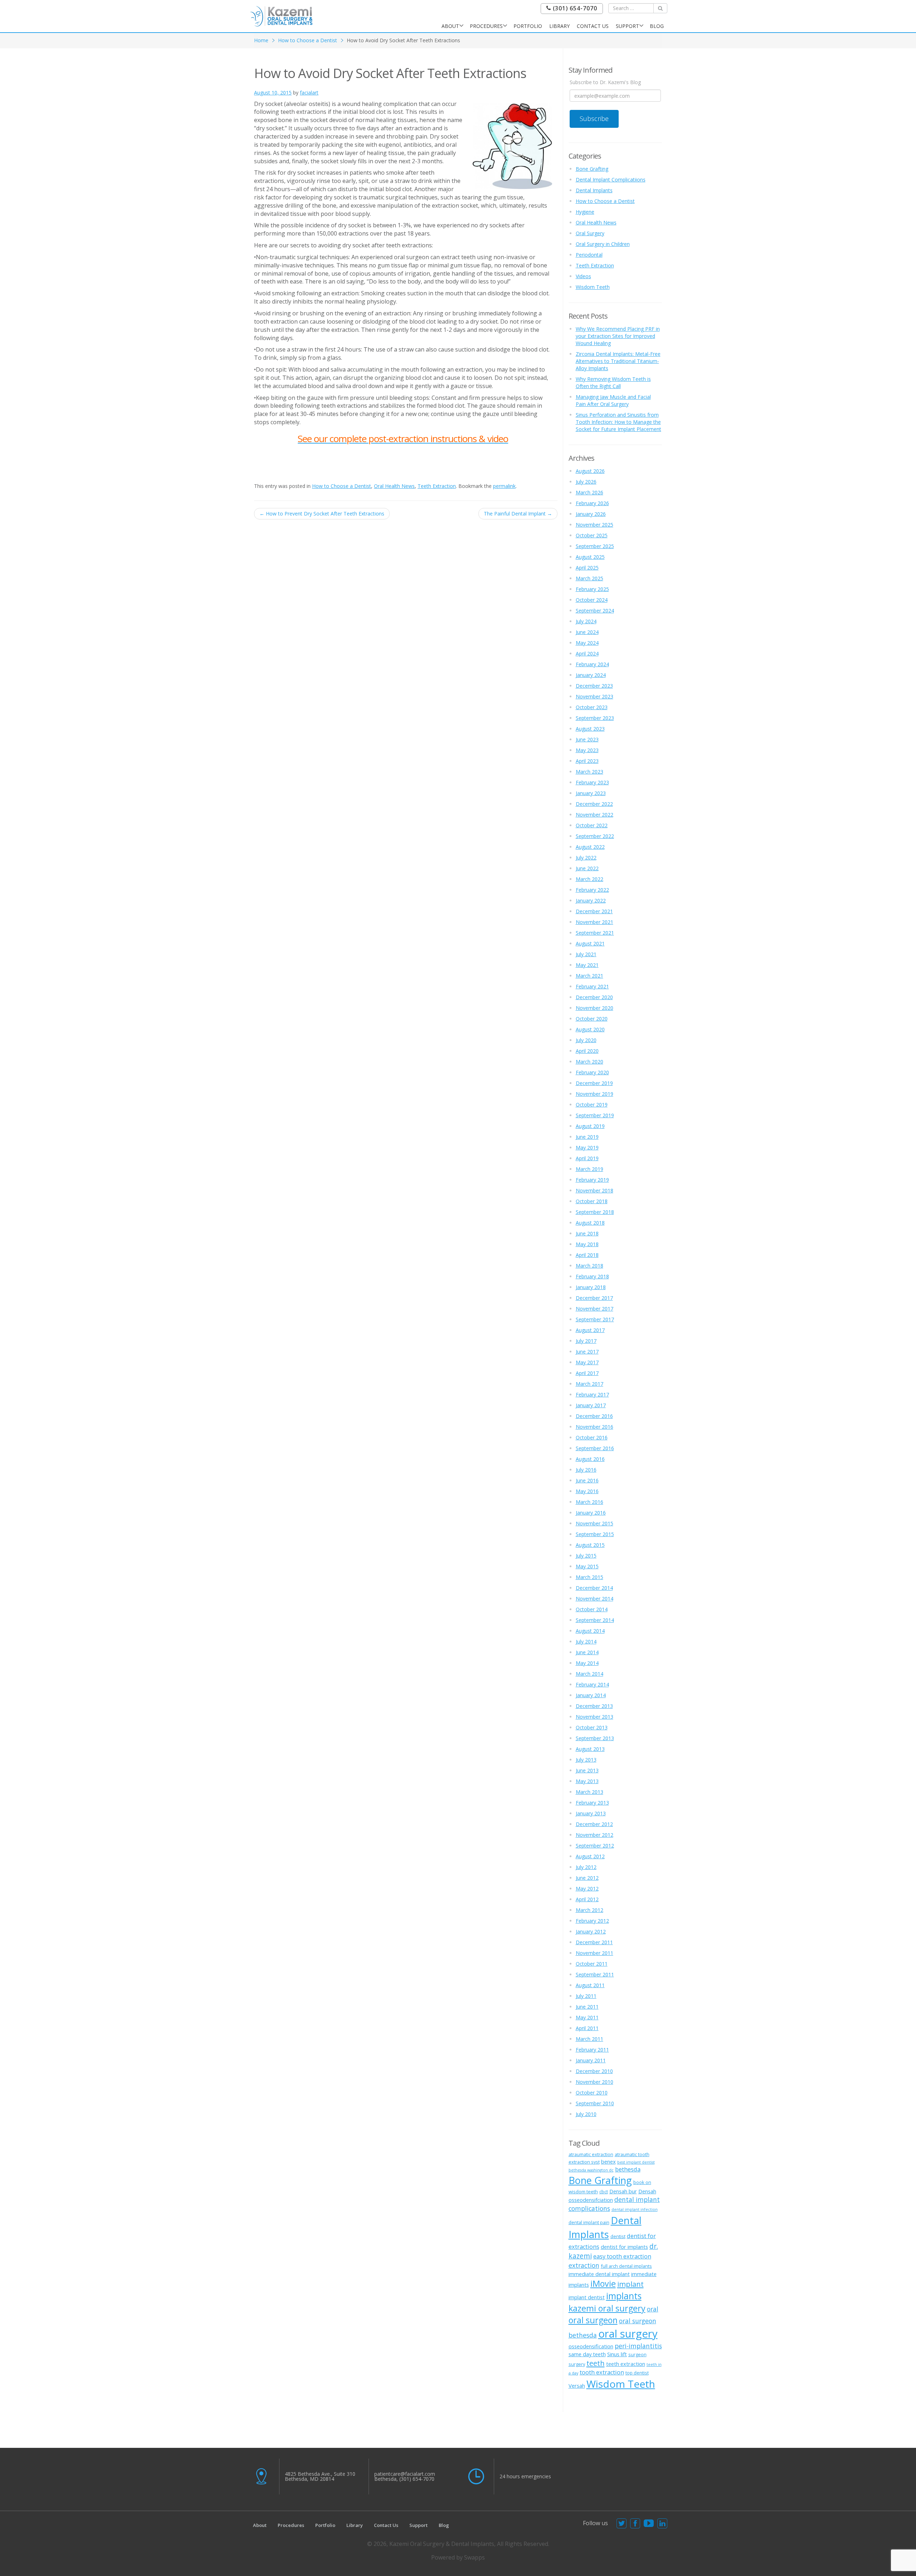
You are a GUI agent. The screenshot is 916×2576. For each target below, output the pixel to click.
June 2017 (587, 1352)
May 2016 (587, 1491)
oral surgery (628, 2334)
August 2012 (590, 1856)
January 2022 (591, 900)
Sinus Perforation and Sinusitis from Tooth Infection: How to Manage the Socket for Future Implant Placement (618, 422)
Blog (657, 26)
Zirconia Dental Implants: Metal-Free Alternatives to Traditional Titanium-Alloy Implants (618, 361)
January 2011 (591, 2060)
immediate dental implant (599, 2274)
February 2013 (592, 1803)
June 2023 (587, 739)
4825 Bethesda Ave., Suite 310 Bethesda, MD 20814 (320, 2476)
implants (624, 2296)
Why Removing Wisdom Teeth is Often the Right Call (613, 382)
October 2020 (592, 1019)
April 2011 (587, 2028)
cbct (604, 2192)
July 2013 (586, 1760)
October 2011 (592, 1964)
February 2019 (592, 1180)
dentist (618, 2236)
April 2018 (587, 1255)
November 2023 (595, 696)
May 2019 (587, 1147)
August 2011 (590, 1985)
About (450, 26)
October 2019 (592, 1105)
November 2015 (595, 1523)
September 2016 (595, 1448)
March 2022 (589, 879)
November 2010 (595, 2082)
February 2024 (592, 664)
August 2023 (590, 729)
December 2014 (594, 1588)
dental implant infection (635, 2209)
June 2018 (587, 1233)
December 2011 (594, 1942)
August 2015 (590, 1545)
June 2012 (587, 1878)
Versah (577, 2386)
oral (653, 2309)
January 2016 (591, 1513)
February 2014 (592, 1684)
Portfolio (528, 26)
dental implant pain (589, 2222)
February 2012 (592, 1921)
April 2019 (587, 1158)
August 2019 (590, 1126)
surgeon (637, 2354)
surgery (577, 2364)
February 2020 (592, 1072)
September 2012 (595, 1846)
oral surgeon (593, 2320)
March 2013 (589, 1792)
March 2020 (589, 1062)
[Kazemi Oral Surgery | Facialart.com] (281, 16)
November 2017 (595, 1309)
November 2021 (595, 922)
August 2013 (590, 1749)
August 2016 (590, 1459)
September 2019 (595, 1115)
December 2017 (594, 1298)
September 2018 (595, 1212)
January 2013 (591, 1813)
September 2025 (595, 546)
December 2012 (594, 1824)
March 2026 (589, 492)
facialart (309, 93)
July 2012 (586, 1867)
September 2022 (595, 836)
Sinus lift (617, 2354)
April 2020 (587, 1051)
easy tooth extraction (622, 2256)
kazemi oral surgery (607, 2308)
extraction (584, 2265)
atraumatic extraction (591, 2154)
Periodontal (589, 255)
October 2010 (592, 2093)
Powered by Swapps (458, 2557)
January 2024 (591, 675)
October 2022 (592, 825)
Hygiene (585, 212)
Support (627, 26)
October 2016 (592, 1437)
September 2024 (595, 611)
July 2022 (586, 858)
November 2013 (595, 1717)
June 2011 (587, 2007)
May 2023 (587, 750)
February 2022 (592, 890)
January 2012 (591, 1931)
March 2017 (589, 1384)
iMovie (603, 2284)
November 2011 (595, 1953)
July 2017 (586, 1341)
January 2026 (591, 514)
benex (608, 2161)
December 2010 (594, 2071)
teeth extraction (626, 2364)
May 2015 (587, 1566)
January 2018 (591, 1287)
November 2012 (595, 1835)
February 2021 (592, 986)
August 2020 (590, 1029)
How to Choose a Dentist (308, 40)
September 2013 (595, 1738)
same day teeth (587, 2354)
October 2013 (592, 1727)
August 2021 (590, 943)
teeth (596, 2363)
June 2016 (587, 1480)
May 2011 (587, 2017)
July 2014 (586, 1642)
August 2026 (590, 471)
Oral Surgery (590, 233)
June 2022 (587, 868)
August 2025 (590, 557)
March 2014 (589, 1674)
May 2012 (587, 1889)
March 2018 (589, 1266)
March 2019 (589, 1169)
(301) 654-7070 (574, 8)
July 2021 (586, 954)
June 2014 (587, 1652)
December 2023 (594, 686)
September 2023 (595, 718)
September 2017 (595, 1319)
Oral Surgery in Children (603, 244)
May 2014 (587, 1663)
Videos (583, 276)
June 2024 (587, 632)
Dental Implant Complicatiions (611, 180)
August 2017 (590, 1330)
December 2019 (594, 1083)
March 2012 (589, 1910)
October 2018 (592, 1201)
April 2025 (587, 568)
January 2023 (591, 793)
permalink (504, 486)
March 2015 (589, 1577)
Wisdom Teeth (593, 287)
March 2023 (589, 772)
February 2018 (592, 1276)
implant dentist (587, 2297)
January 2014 (591, 1695)
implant (630, 2284)
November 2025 (595, 525)
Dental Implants (594, 190)
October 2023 (592, 707)
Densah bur (623, 2191)
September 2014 (595, 1620)
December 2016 (594, 1416)
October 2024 (592, 600)
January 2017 (591, 1405)
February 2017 (592, 1394)
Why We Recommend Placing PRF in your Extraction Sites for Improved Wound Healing (618, 336)
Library (559, 26)
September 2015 (595, 1534)
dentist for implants (624, 2247)
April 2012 (587, 1899)
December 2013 (594, 1706)
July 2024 (586, 621)
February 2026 (592, 503)
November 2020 (595, 1008)
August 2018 (590, 1223)
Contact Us (593, 26)
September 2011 (595, 1974)
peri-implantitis (638, 2346)
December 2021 (594, 911)
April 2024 (587, 653)
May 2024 (587, 643)
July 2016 (586, 1470)
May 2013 (587, 1781)
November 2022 (595, 815)
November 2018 (595, 1190)
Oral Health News (394, 486)
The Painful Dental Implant (518, 514)
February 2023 (592, 782)
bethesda (628, 2169)
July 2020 (586, 1040)
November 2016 (595, 1427)
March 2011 (589, 2039)
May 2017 (587, 1362)
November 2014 (595, 1599)
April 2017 (587, 1373)
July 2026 (586, 482)
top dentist (637, 2373)
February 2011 (592, 2050)
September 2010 (595, 2103)
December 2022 (594, 804)
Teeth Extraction (437, 486)
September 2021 (595, 933)
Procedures (486, 26)
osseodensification (591, 2346)
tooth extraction (602, 2372)
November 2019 (595, 1094)
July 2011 (586, 1996)
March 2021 (589, 976)
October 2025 (592, 535)
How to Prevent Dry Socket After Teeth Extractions (322, 514)
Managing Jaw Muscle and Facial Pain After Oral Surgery (613, 400)
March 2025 (589, 578)
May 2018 (587, 1244)
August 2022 (590, 847)
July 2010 (586, 2114)
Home (261, 40)
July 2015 (586, 1556)
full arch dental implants (626, 2266)
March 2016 (589, 1502)
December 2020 (594, 997)
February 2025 (592, 589)
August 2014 (590, 1631)
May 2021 (587, 965)
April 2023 (587, 761)
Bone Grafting (592, 169)
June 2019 (587, 1137)
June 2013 (587, 1770)
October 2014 (592, 1609)
